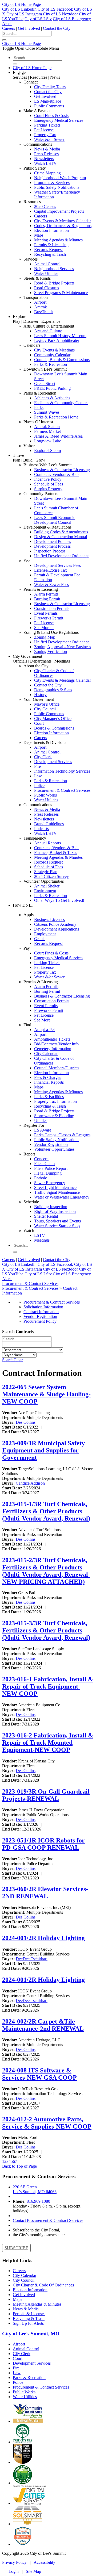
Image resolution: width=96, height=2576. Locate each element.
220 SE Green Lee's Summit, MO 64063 (35, 2189)
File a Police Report (51, 1168)
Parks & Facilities (49, 1097)
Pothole (41, 1178)
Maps (39, 235)
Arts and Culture (48, 331)
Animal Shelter (47, 886)
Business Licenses (49, 920)
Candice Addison (30, 1483)
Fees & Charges (48, 1077)
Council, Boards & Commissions (62, 360)
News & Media (47, 149)
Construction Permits (52, 608)
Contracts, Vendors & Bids (57, 474)
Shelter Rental (46, 1216)
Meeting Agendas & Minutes (58, 240)
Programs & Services (52, 183)
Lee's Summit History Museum (60, 336)
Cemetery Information (53, 1049)
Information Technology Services (62, 771)
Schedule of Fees (49, 484)
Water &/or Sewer (49, 139)
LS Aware (43, 1130)
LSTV (40, 1235)
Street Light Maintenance (55, 1188)
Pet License (44, 130)
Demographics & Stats (53, 690)
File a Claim (44, 1164)
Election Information (51, 230)
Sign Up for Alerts (28, 2323)
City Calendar (46, 1054)
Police (39, 786)
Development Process (52, 546)
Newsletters (44, 159)
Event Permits (46, 613)
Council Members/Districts (57, 1068)
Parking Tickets (47, 125)
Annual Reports (47, 843)
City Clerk (43, 757)
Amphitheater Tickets (52, 1039)
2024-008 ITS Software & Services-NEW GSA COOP (39, 2074)
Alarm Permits (46, 594)
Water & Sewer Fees (51, 585)
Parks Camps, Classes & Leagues (62, 1135)
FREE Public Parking (52, 388)
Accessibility (44, 2562)
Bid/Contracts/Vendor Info (56, 1044)
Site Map (33, 2571)
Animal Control (47, 264)
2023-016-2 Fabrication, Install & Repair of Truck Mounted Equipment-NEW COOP (48, 1743)
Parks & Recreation (51, 364)
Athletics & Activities (52, 398)
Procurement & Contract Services (62, 790)
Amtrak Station (47, 427)
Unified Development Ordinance (62, 556)
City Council (45, 709)
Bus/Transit (44, 312)
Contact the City (57, 28)
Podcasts (41, 829)
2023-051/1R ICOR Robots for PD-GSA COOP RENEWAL (43, 1844)
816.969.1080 (38, 2201)
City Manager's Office (53, 719)
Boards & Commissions (54, 728)
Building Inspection (51, 1207)
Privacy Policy (14, 2562)
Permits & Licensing (51, 245)
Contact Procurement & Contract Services (48, 2220)
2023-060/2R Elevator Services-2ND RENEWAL (45, 1893)
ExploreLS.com (47, 451)
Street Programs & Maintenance (61, 293)
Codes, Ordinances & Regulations (63, 226)
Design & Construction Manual (61, 537)
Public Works (45, 795)
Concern (41, 1159)
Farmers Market (47, 431)
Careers (9, 28)
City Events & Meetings (54, 350)
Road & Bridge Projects (54, 283)
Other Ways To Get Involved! (59, 900)
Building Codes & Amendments (61, 532)
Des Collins (26, 1422)
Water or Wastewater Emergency (62, 1197)
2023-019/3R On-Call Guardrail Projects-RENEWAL (46, 1795)
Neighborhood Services (54, 269)
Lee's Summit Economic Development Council (55, 520)
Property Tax (45, 135)
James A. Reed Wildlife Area (58, 436)
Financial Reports (49, 1082)
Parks (39, 407)
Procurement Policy (40, 1321)
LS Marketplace (48, 101)
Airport (40, 302)
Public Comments (49, 106)
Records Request (48, 250)
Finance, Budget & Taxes (56, 853)
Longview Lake (48, 441)
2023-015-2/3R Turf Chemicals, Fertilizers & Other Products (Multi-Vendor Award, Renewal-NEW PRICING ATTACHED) (46, 1571)
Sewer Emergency (50, 1183)
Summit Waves (47, 412)
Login (14, 2571)
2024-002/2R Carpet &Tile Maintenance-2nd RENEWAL (43, 2025)
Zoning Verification (51, 652)
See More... (44, 628)
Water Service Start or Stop (57, 1226)
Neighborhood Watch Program (60, 178)
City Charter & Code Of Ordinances (43, 2285)
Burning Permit (47, 599)
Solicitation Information (43, 1307)
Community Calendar (52, 355)
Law (38, 776)
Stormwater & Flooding (54, 1116)
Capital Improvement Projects (59, 211)
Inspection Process (50, 551)
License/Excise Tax (51, 570)
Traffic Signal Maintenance (57, 1192)
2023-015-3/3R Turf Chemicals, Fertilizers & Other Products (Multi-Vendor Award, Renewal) (46, 1630)
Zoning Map (45, 637)
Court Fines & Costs (51, 116)
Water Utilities (46, 273)
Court (39, 723)
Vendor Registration (51, 1144)
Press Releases (46, 154)
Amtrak (41, 307)
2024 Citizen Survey (51, 876)
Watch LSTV (45, 163)
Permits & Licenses (29, 2314)
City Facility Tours (50, 87)
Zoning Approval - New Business (63, 647)
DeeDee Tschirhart (32, 1959)
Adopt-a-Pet (44, 1030)
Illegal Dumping (48, 1173)
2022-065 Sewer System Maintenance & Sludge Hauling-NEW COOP (46, 1394)
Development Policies (53, 541)
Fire (37, 766)
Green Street (45, 384)
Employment (45, 934)
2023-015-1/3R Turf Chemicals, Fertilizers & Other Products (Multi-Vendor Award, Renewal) (46, 1511)
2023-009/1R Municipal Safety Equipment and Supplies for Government (43, 1450)
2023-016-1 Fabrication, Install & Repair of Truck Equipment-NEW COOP (48, 1686)
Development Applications (57, 929)
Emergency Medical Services (59, 120)
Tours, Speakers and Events (57, 1221)
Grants (40, 939)
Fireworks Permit (49, 618)
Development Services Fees (57, 565)
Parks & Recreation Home (56, 417)
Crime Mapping (47, 173)
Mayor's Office (47, 704)
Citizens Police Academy (55, 924)
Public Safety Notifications (57, 187)
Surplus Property (48, 489)
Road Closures (47, 288)
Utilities (41, 1121)
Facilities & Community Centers (61, 403)
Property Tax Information (55, 1101)
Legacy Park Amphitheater (57, 340)
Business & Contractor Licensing (62, 470)
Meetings (42, 1240)
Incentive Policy (48, 479)
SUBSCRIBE (16, 2248)
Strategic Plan (46, 872)
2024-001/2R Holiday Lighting (43, 1938)
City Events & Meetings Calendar (63, 221)
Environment (45, 891)
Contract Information (41, 1312)
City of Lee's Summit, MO (31, 2334)
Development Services (53, 762)
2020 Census (45, 206)
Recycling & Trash (50, 254)
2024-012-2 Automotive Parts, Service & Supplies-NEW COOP (47, 2123)
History (40, 695)
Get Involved (29, 28)
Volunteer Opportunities (54, 1149)
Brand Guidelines (49, 824)
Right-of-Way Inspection (55, 1211)
